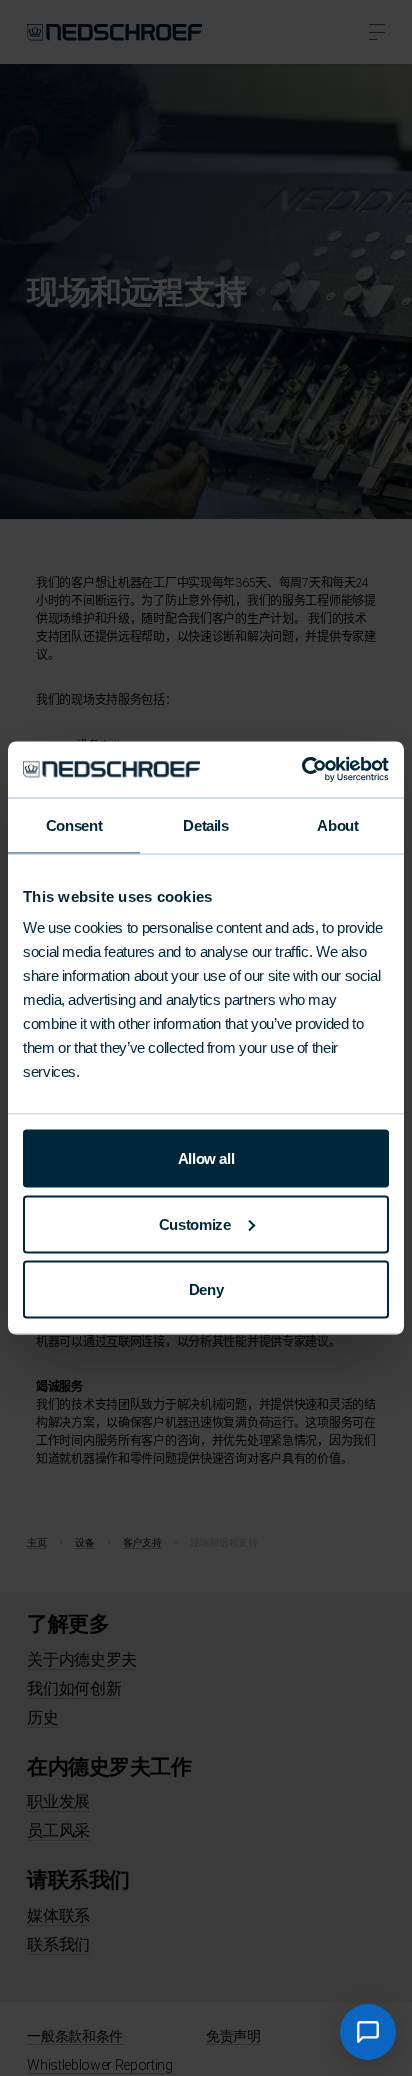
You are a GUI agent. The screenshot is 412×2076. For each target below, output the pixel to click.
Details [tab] (205, 824)
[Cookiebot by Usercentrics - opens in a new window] (301, 770)
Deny (206, 1289)
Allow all (206, 1158)
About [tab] (337, 824)
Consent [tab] (74, 824)
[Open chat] (368, 2032)
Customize (195, 1223)
